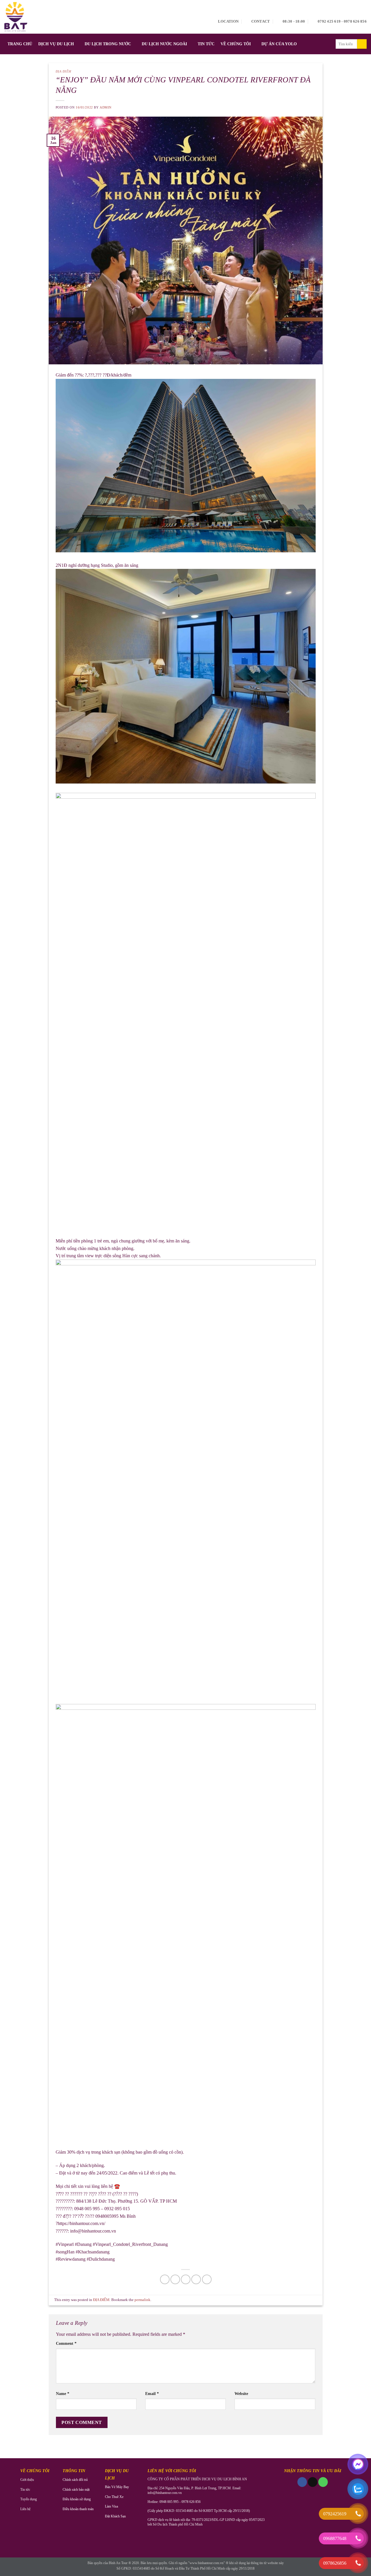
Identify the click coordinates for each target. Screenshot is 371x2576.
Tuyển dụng (29, 2499)
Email (152, 2394)
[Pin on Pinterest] (196, 2279)
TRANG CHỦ (20, 44)
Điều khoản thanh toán (78, 2509)
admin (106, 107)
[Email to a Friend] (186, 2279)
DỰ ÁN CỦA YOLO (279, 44)
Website (241, 2394)
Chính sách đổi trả (75, 2480)
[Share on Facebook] (165, 2279)
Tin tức (25, 2490)
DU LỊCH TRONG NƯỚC (108, 44)
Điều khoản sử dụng (77, 2499)
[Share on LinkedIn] (207, 2279)
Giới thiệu (27, 2480)
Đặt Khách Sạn (115, 2516)
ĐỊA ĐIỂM (63, 71)
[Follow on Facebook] (302, 2482)
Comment (66, 2343)
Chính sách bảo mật (76, 2490)
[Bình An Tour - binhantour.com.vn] (16, 17)
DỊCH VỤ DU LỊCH (56, 44)
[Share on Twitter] (175, 2279)
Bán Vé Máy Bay (117, 2487)
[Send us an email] (313, 2482)
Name (63, 2394)
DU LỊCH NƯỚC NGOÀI (164, 44)
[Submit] (362, 44)
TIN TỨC (206, 44)
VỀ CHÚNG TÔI (236, 44)
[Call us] (323, 2482)
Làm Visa (111, 2506)
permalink (142, 2300)
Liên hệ (25, 2509)
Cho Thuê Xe (114, 2497)
